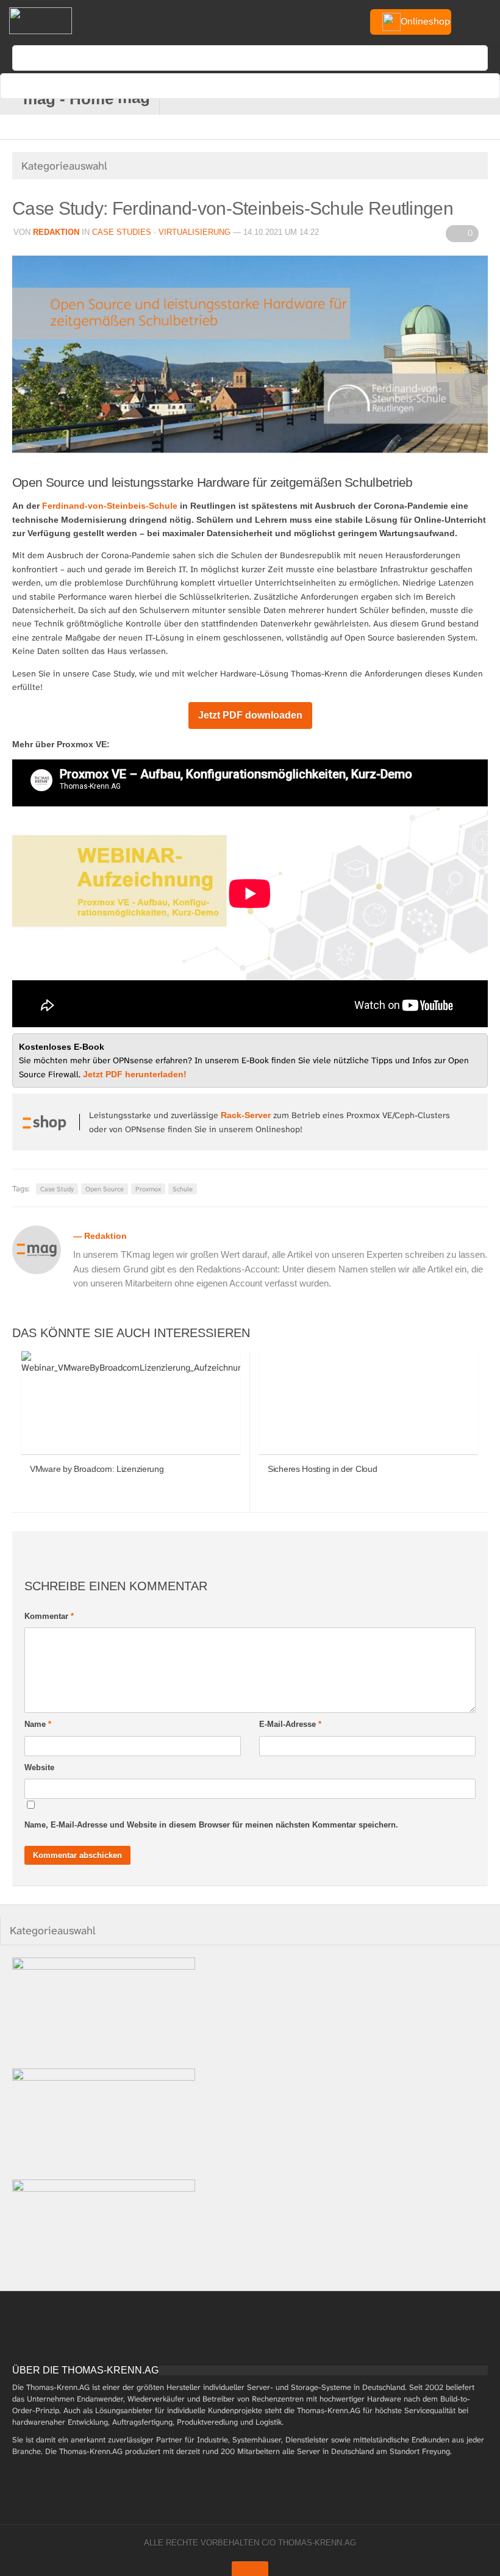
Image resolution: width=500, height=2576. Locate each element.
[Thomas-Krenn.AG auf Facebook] (406, 99)
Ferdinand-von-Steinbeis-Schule (110, 506)
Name (38, 1724)
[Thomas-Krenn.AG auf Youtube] (426, 99)
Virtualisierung (195, 232)
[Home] (40, 21)
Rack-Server (246, 1115)
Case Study (57, 1189)
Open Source (105, 1189)
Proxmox (148, 1189)
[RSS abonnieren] (446, 99)
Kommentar (49, 1616)
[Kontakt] (386, 99)
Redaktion (56, 232)
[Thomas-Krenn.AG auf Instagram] (486, 99)
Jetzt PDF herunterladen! (135, 1074)
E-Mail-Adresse (290, 1724)
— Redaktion (100, 1236)
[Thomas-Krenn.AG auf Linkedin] (466, 99)
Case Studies (122, 232)
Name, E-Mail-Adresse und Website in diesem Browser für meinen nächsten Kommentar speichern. (211, 1825)
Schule (183, 1189)
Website (39, 1767)
